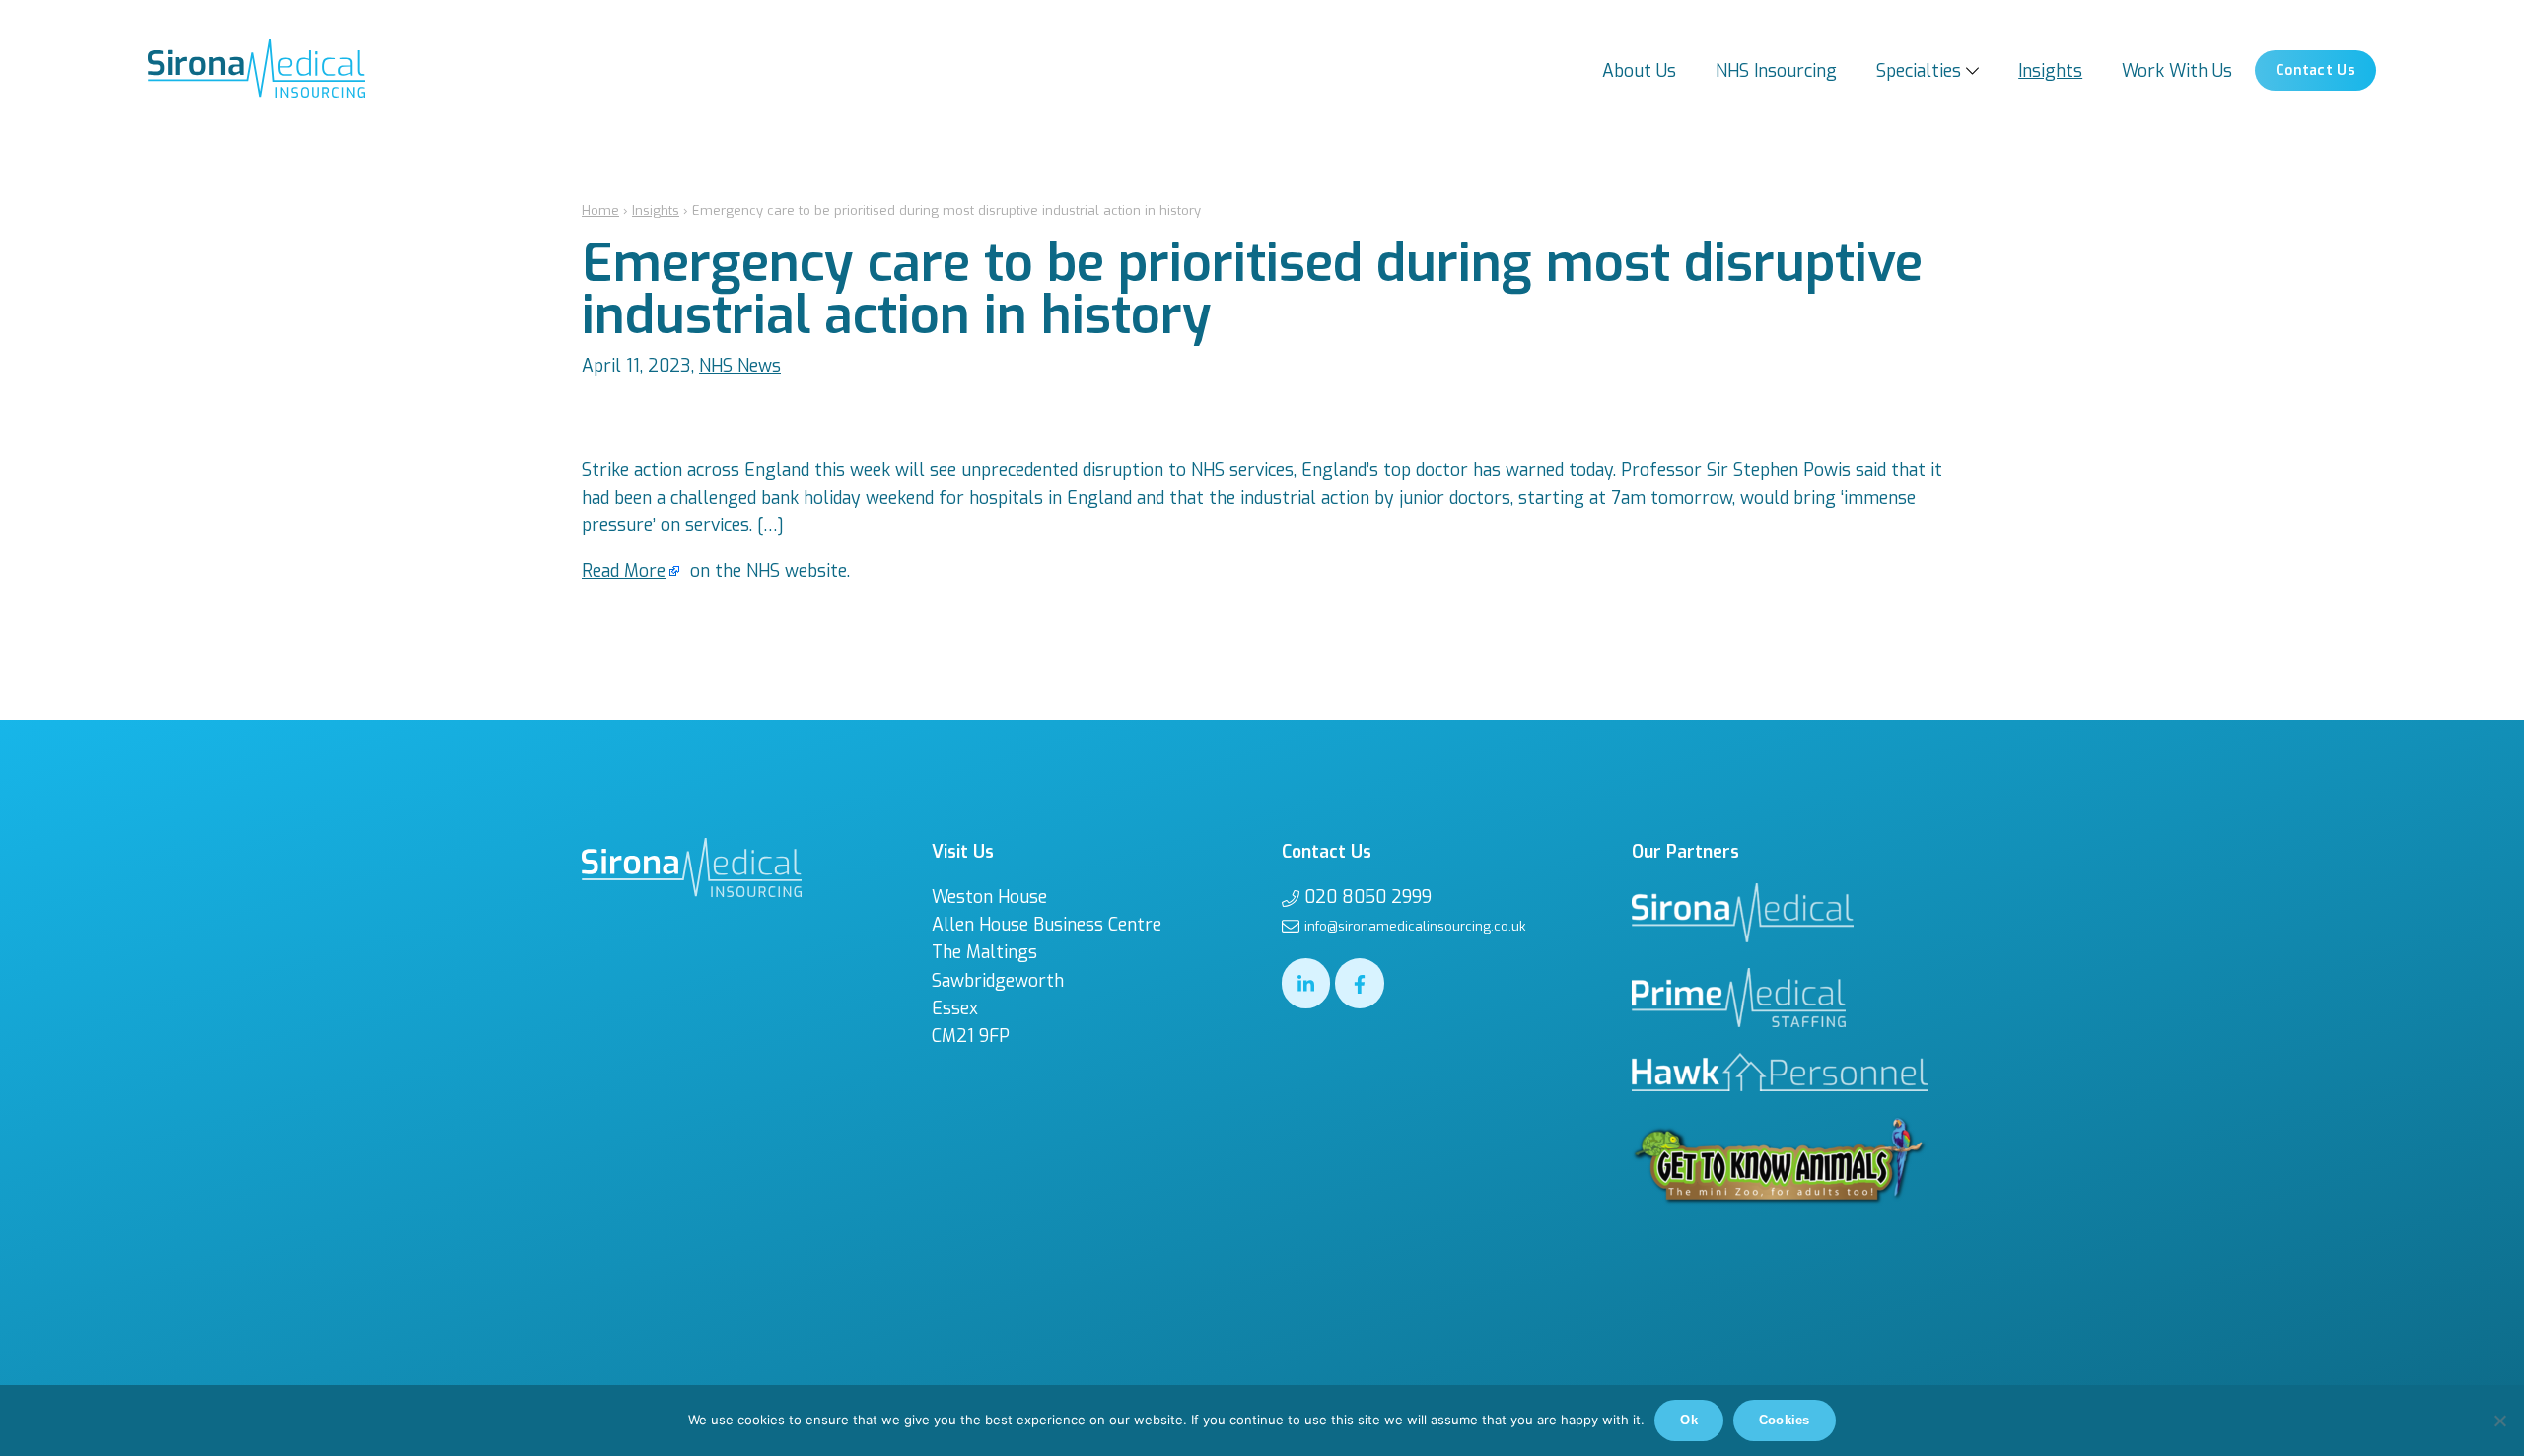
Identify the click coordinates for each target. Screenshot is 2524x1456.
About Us (1639, 71)
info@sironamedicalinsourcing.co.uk (1415, 926)
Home (600, 210)
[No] (2499, 1421)
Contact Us (2315, 70)
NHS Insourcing (1776, 71)
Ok (1689, 1420)
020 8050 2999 (1368, 897)
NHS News (740, 366)
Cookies (1785, 1420)
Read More (624, 571)
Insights (2050, 71)
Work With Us (2177, 71)
